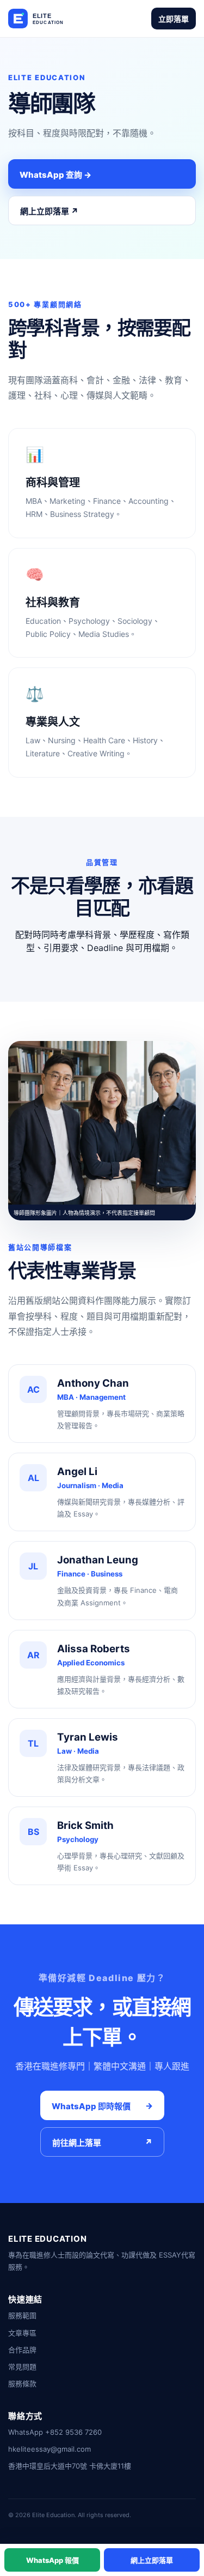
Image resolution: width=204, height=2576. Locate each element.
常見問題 (22, 2367)
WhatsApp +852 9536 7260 (55, 2432)
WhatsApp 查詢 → (55, 175)
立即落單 (174, 19)
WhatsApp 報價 (52, 2560)
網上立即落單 (152, 2560)
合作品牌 (22, 2350)
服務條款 (22, 2384)
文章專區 (22, 2333)
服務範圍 (22, 2315)
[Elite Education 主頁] (51, 19)
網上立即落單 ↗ (49, 211)
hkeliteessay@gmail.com (50, 2449)
